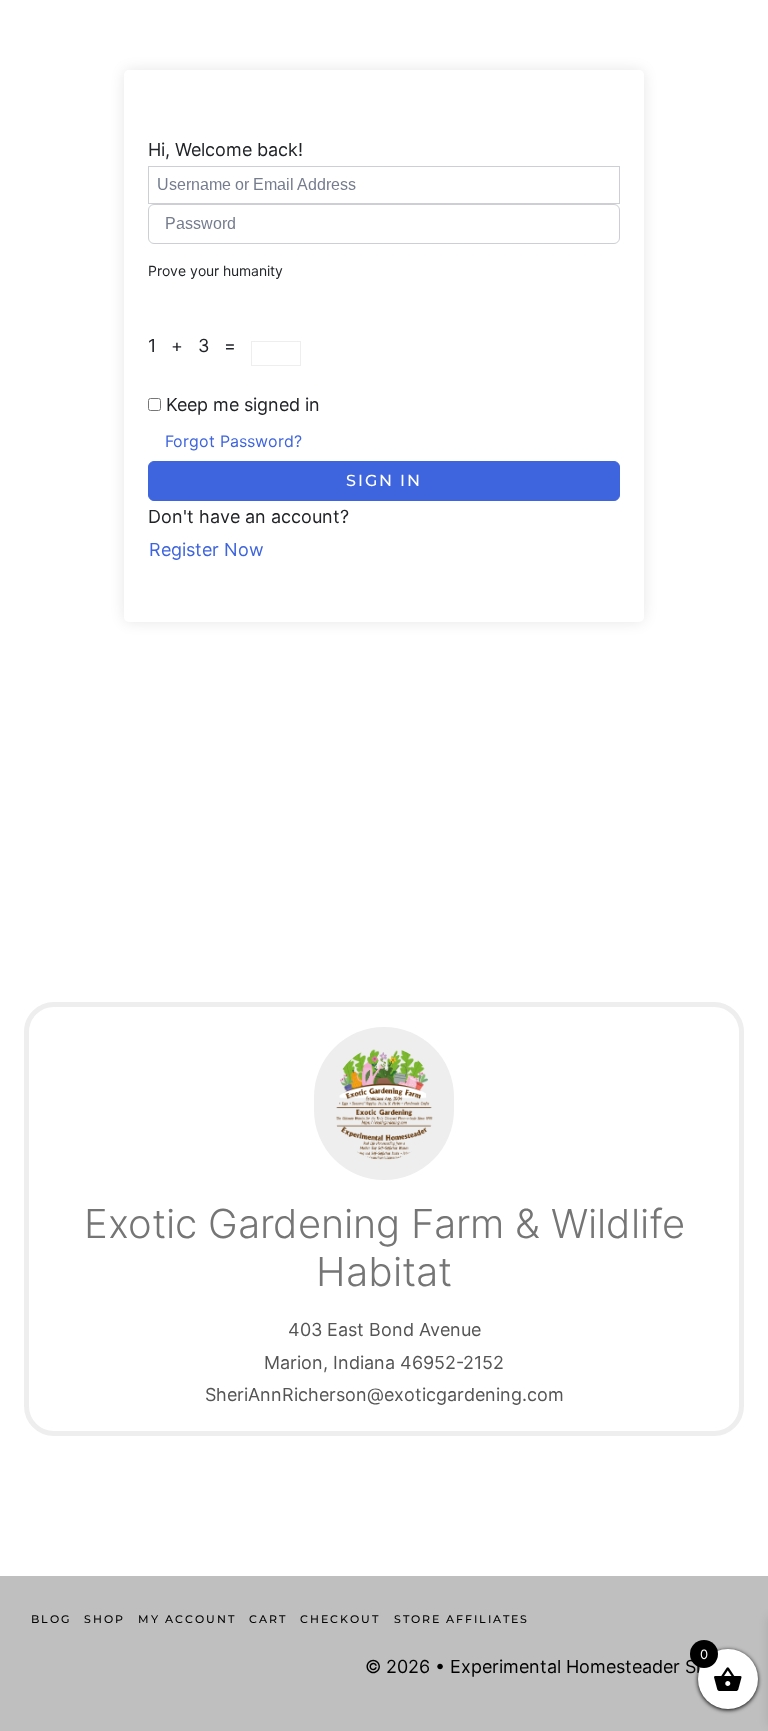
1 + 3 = (199, 345)
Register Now (206, 549)
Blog (51, 1619)
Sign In (384, 480)
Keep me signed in (243, 404)
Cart (268, 1619)
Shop (104, 1619)
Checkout (340, 1619)
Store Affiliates (461, 1619)
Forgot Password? (233, 441)
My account (187, 1619)
